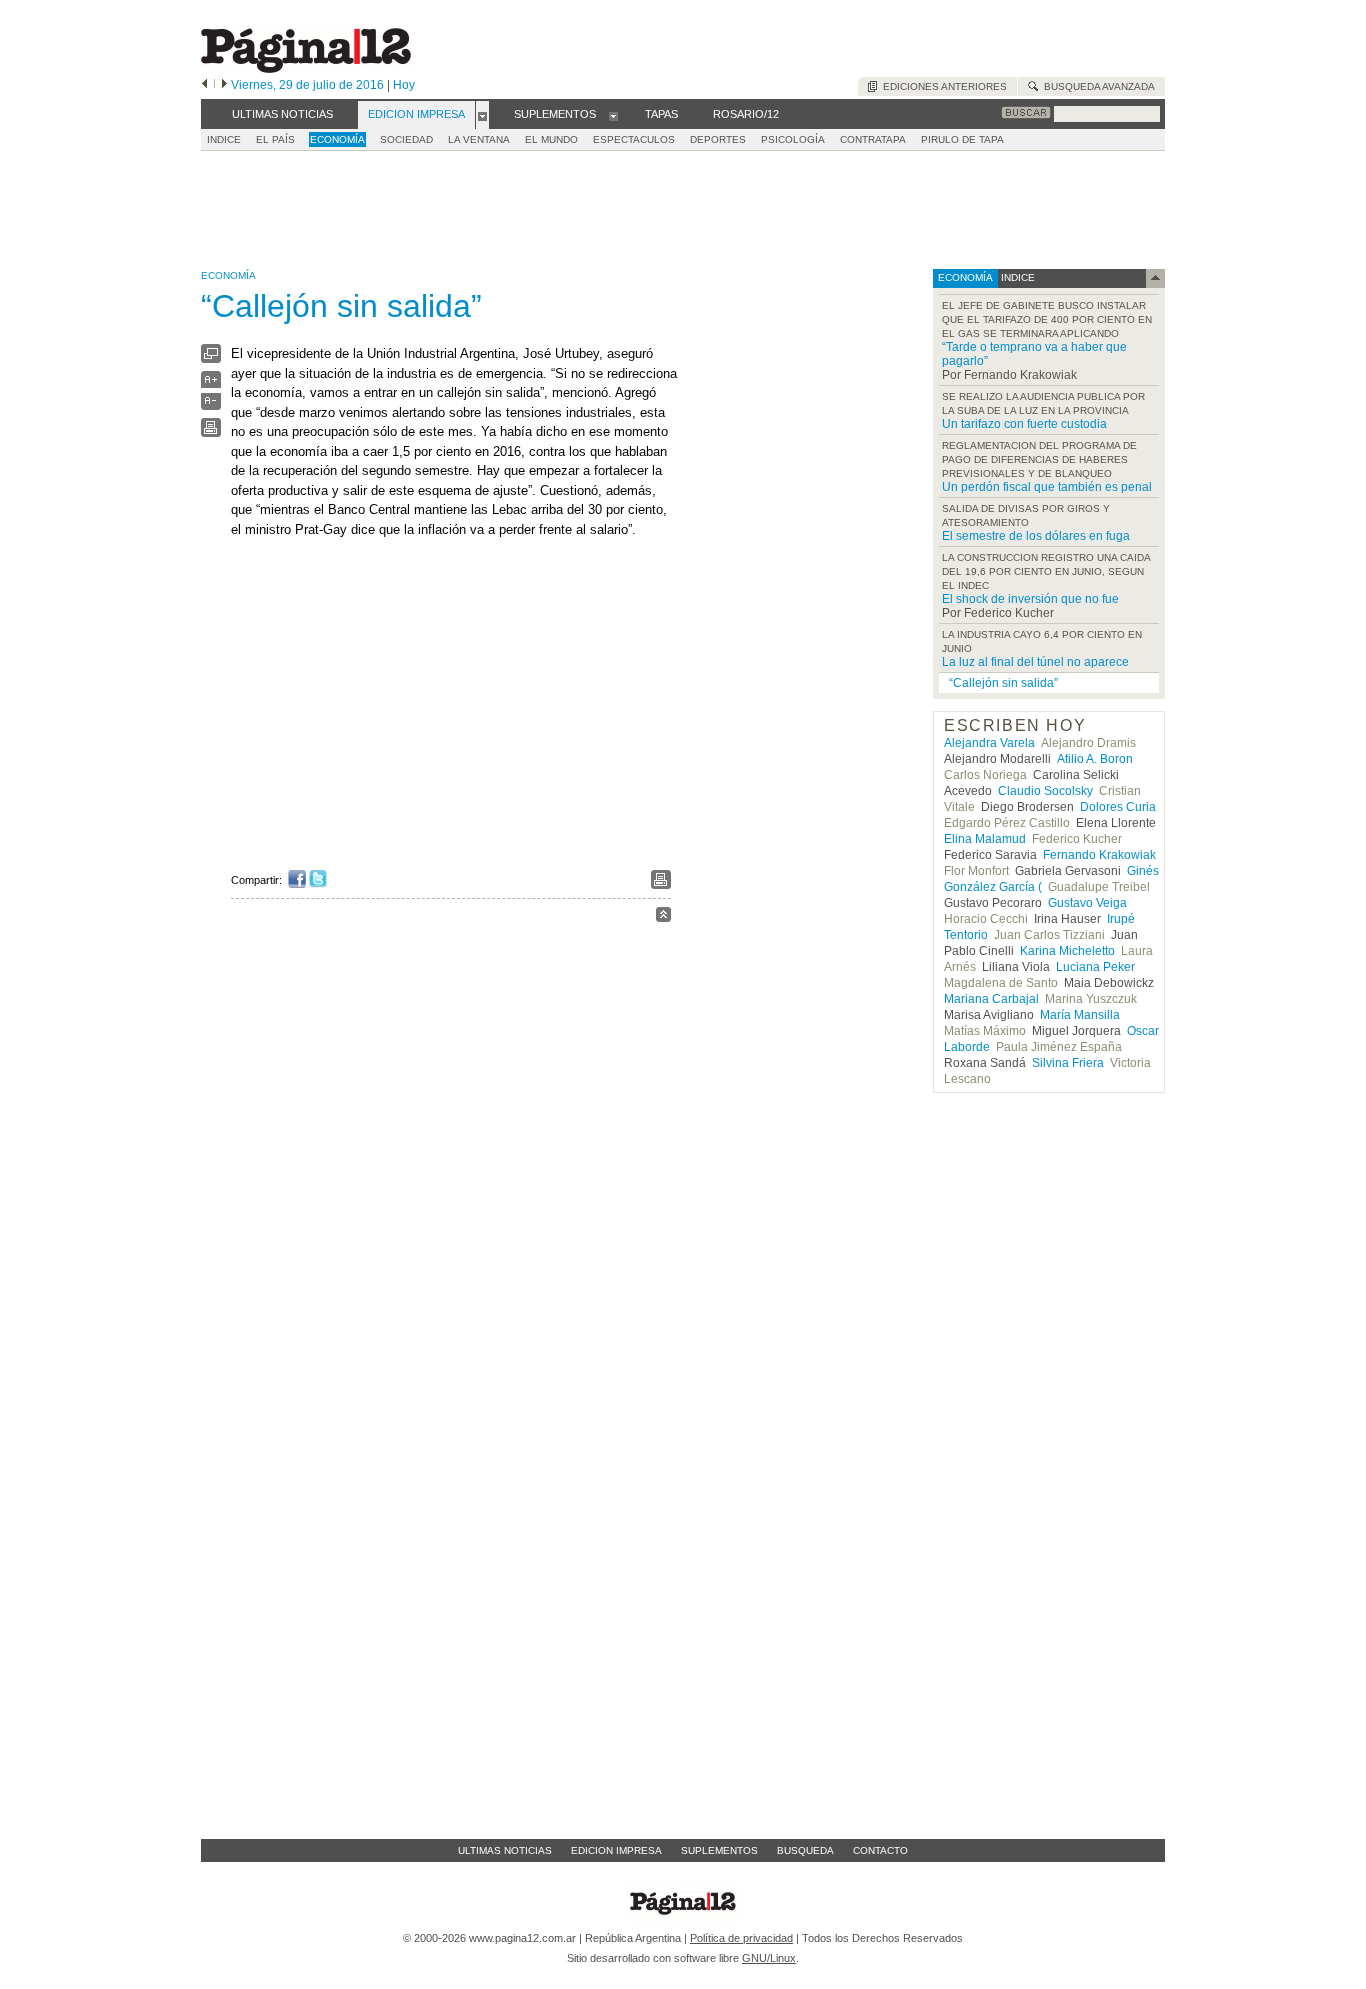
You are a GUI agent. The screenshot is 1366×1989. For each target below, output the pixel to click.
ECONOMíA (337, 139)
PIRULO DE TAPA (962, 139)
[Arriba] (663, 917)
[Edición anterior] (204, 85)
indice (1016, 277)
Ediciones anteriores (942, 86)
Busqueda (805, 1850)
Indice (224, 139)
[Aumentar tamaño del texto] (211, 384)
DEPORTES (718, 139)
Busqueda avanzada (1096, 86)
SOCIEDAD (406, 139)
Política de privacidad (741, 1938)
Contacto (880, 1850)
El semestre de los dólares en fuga (1036, 536)
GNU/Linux (769, 1958)
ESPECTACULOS (634, 139)
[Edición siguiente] (224, 85)
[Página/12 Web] (306, 68)
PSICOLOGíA (793, 139)
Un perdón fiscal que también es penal (1047, 487)
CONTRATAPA (873, 139)
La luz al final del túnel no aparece (1035, 662)
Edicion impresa (616, 1850)
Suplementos (719, 1850)
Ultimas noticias (505, 1850)
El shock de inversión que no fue (1030, 599)
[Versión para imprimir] (211, 432)
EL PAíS (275, 139)
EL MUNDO (551, 139)
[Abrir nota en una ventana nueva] (211, 358)
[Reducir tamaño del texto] (211, 405)
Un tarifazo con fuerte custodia (1024, 424)
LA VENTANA (479, 139)
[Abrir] (482, 115)
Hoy (404, 85)
